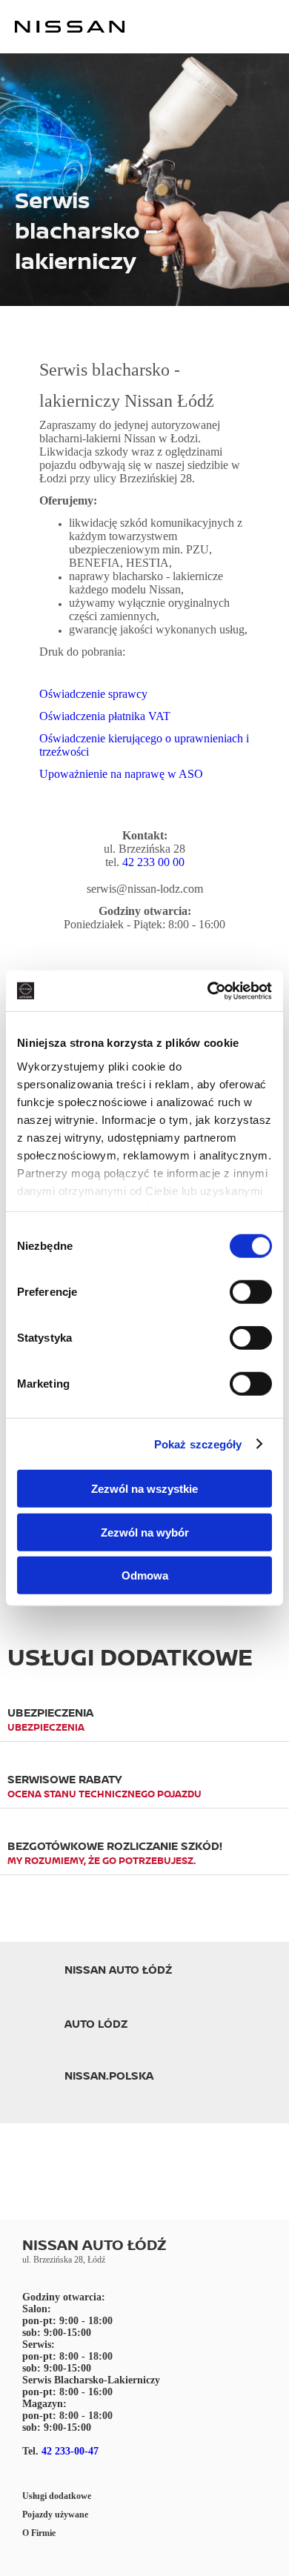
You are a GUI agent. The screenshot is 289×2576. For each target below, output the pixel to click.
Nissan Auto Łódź (118, 1970)
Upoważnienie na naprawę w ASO (121, 774)
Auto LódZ (96, 2024)
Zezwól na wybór (145, 1532)
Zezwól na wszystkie (144, 1489)
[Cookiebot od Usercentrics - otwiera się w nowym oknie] (208, 991)
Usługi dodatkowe (57, 2496)
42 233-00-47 (70, 2451)
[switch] (251, 1292)
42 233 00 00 (153, 862)
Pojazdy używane (55, 2515)
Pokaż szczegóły (198, 1444)
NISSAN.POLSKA (109, 2076)
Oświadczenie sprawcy (93, 694)
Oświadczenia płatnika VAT (105, 716)
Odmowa (145, 1575)
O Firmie (39, 2533)
